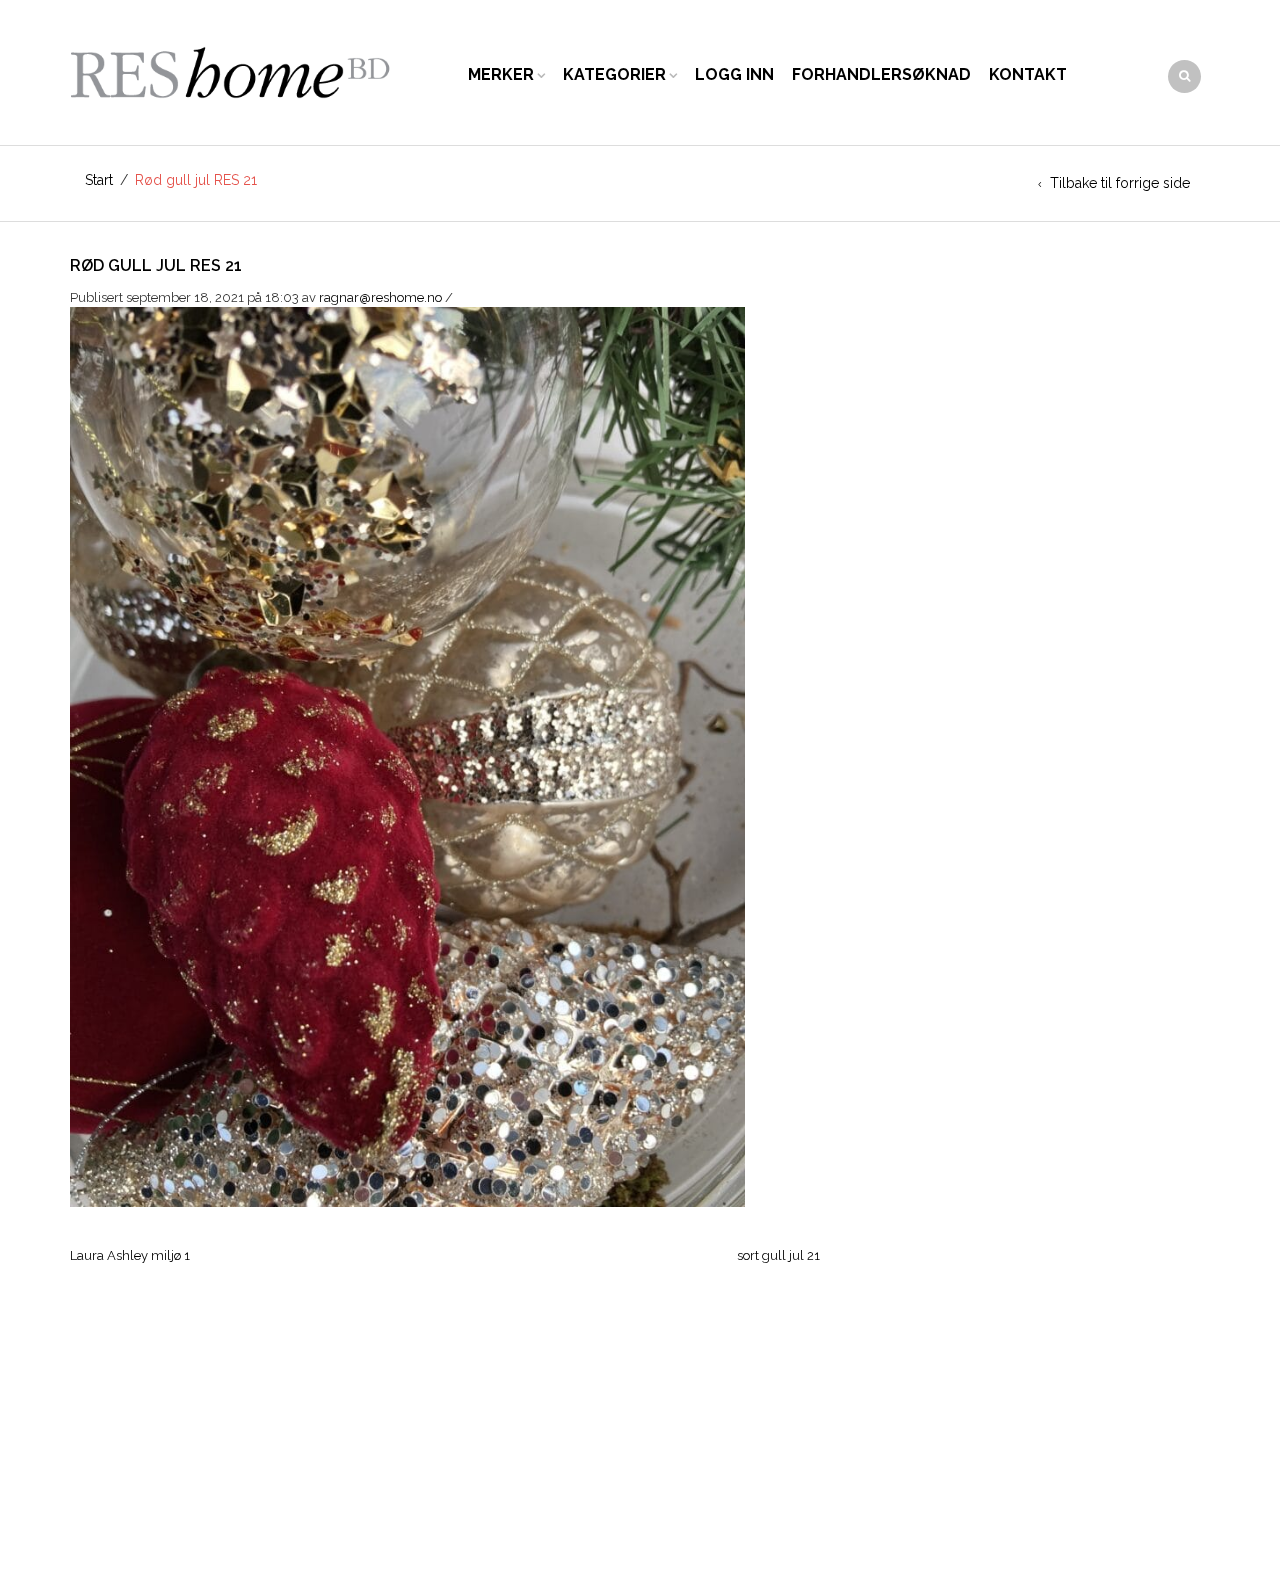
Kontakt (1028, 74)
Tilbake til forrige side (1120, 183)
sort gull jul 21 (778, 1255)
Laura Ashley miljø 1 (130, 1255)
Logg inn (734, 74)
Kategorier (614, 74)
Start (99, 180)
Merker (501, 74)
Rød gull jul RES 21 (156, 265)
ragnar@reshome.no (380, 297)
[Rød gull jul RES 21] (407, 755)
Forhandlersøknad (881, 74)
